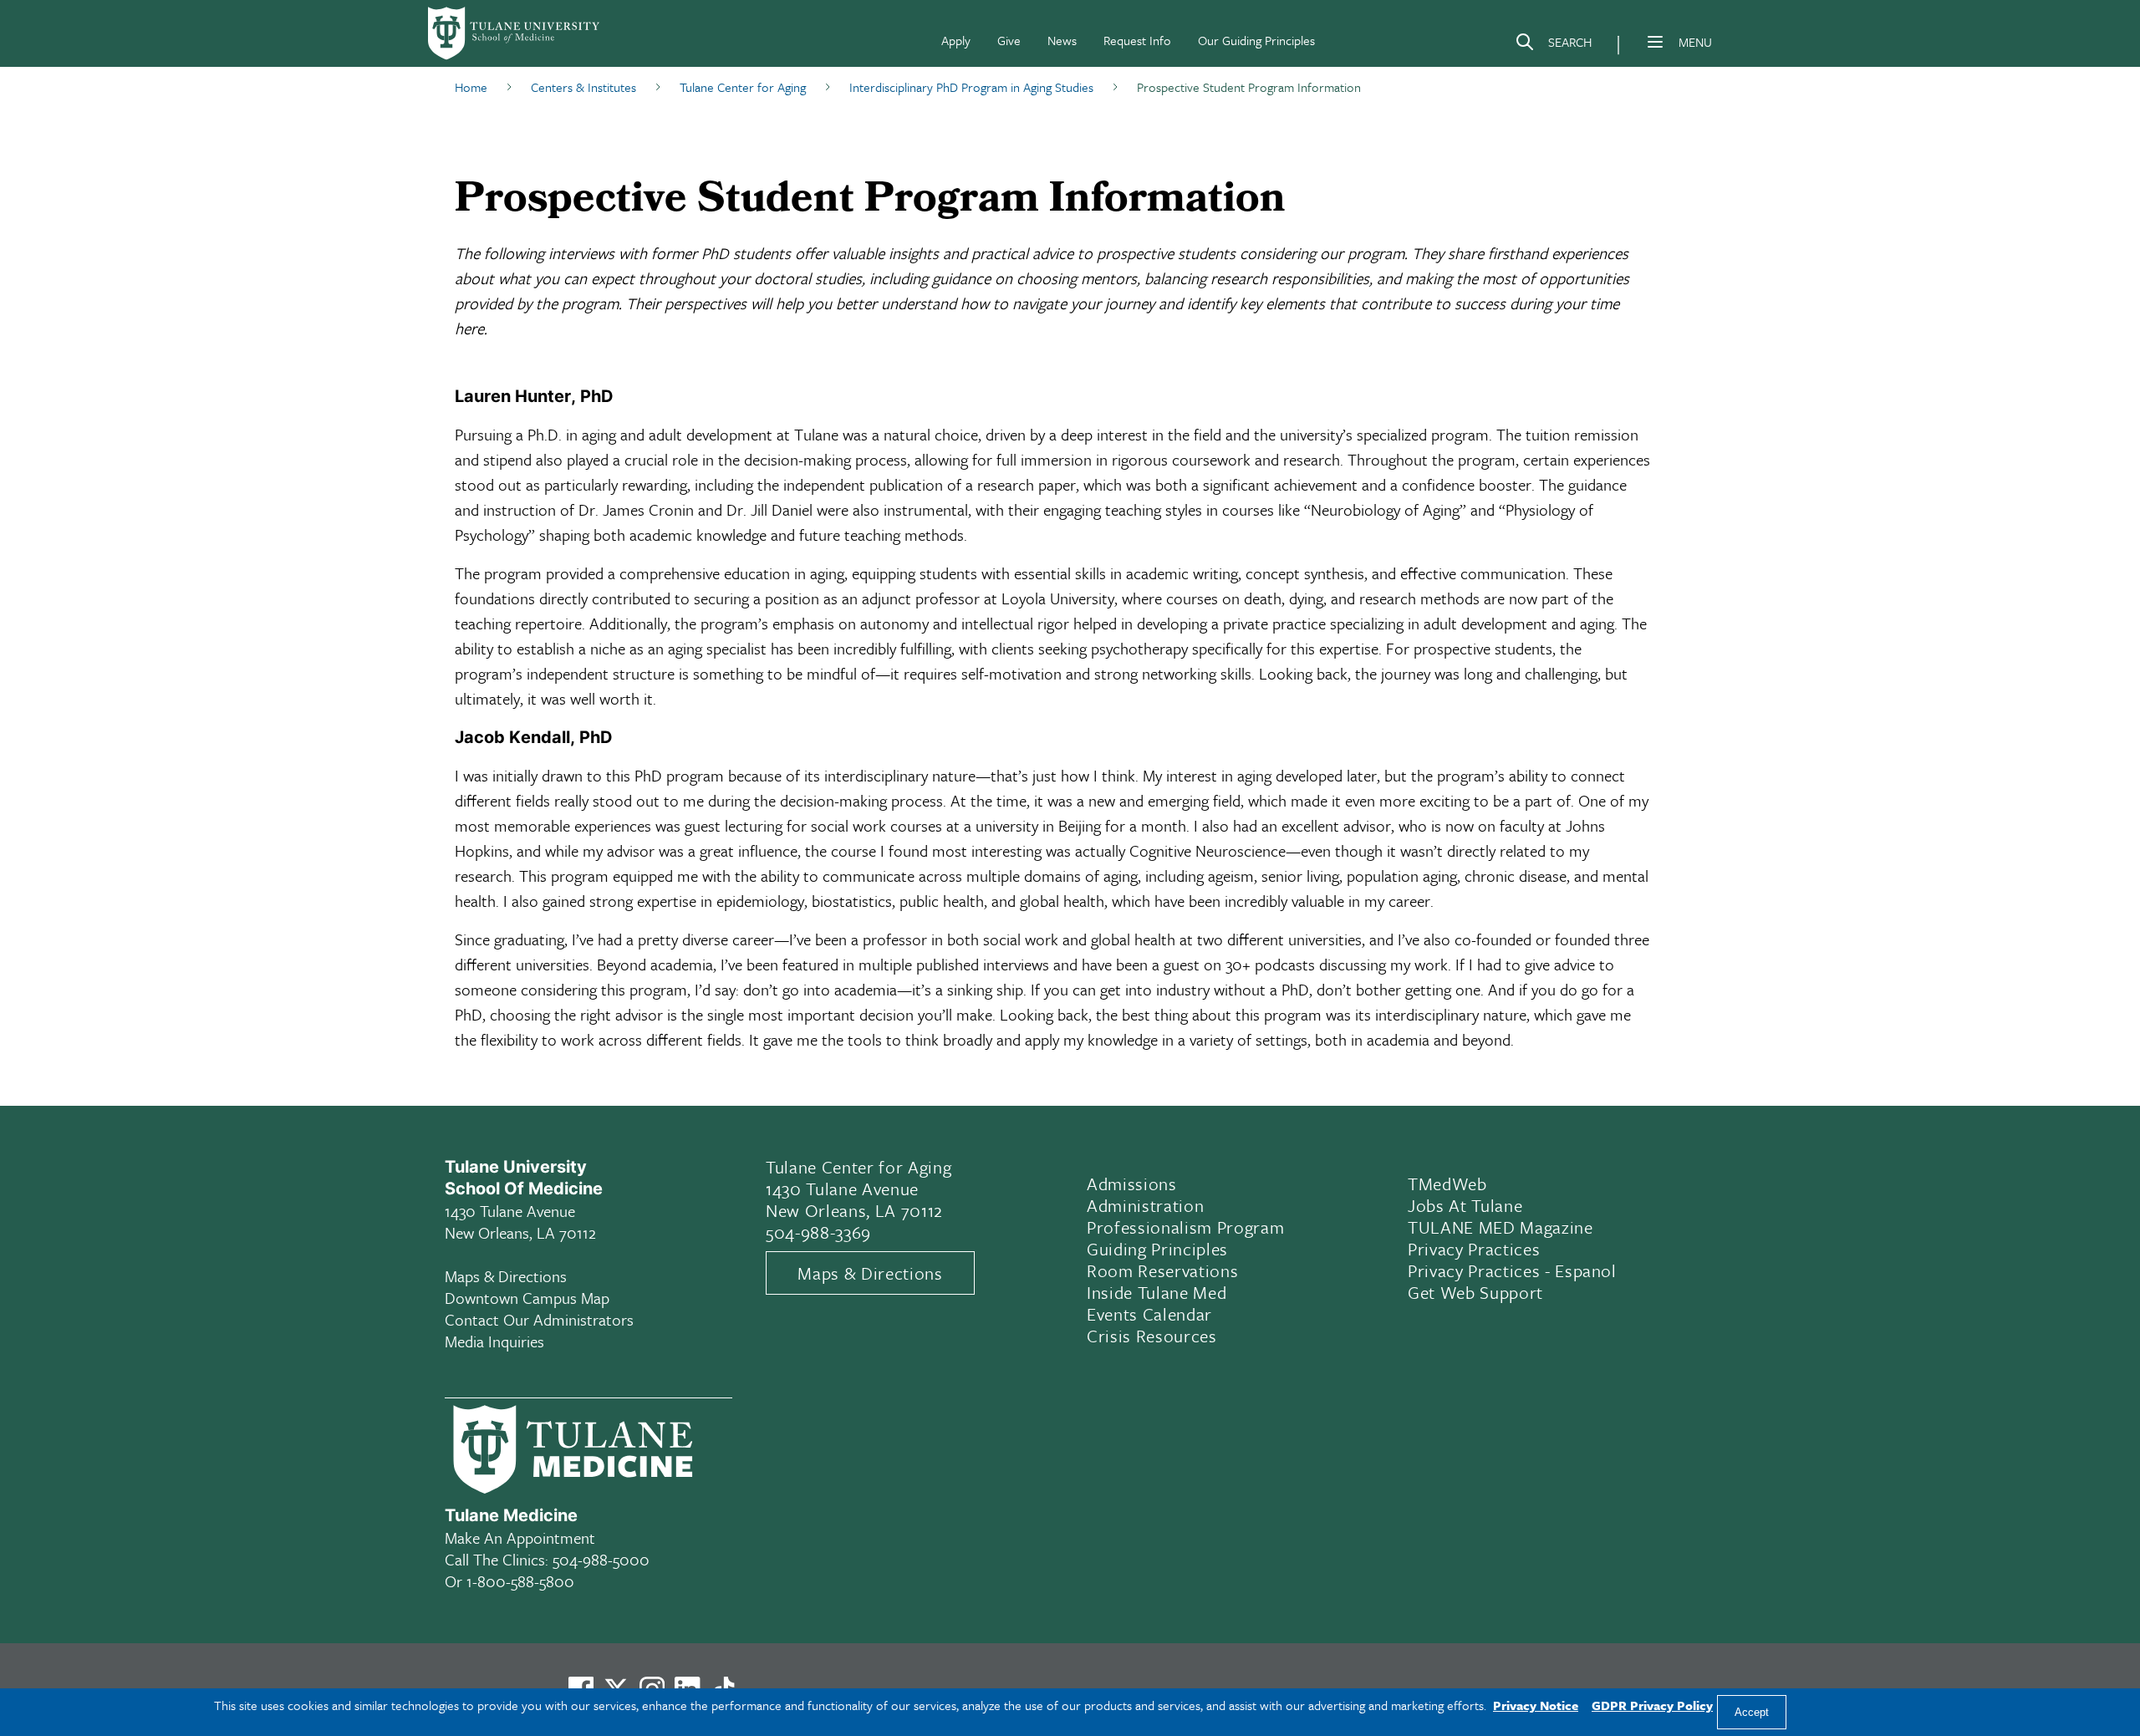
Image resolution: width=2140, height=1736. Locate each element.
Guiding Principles (1157, 1249)
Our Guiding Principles (1256, 40)
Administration (1145, 1205)
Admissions (1132, 1184)
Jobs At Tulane (1465, 1205)
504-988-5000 (601, 1559)
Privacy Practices (1474, 1249)
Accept (1752, 1712)
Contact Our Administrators (539, 1319)
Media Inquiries (494, 1341)
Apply (956, 40)
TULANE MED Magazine (1501, 1227)
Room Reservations (1162, 1270)
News (1062, 40)
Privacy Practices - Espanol (1512, 1270)
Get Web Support (1475, 1292)
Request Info (1137, 40)
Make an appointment (520, 1537)
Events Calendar (1149, 1314)
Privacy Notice (1536, 1705)
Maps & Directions (506, 1276)
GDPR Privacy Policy (1652, 1705)
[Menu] (1655, 42)
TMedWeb (1447, 1184)
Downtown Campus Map (527, 1298)
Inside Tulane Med (1157, 1292)
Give (1009, 40)
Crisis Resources (1152, 1336)
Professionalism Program (1185, 1227)
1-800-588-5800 (520, 1581)
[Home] (515, 33)
